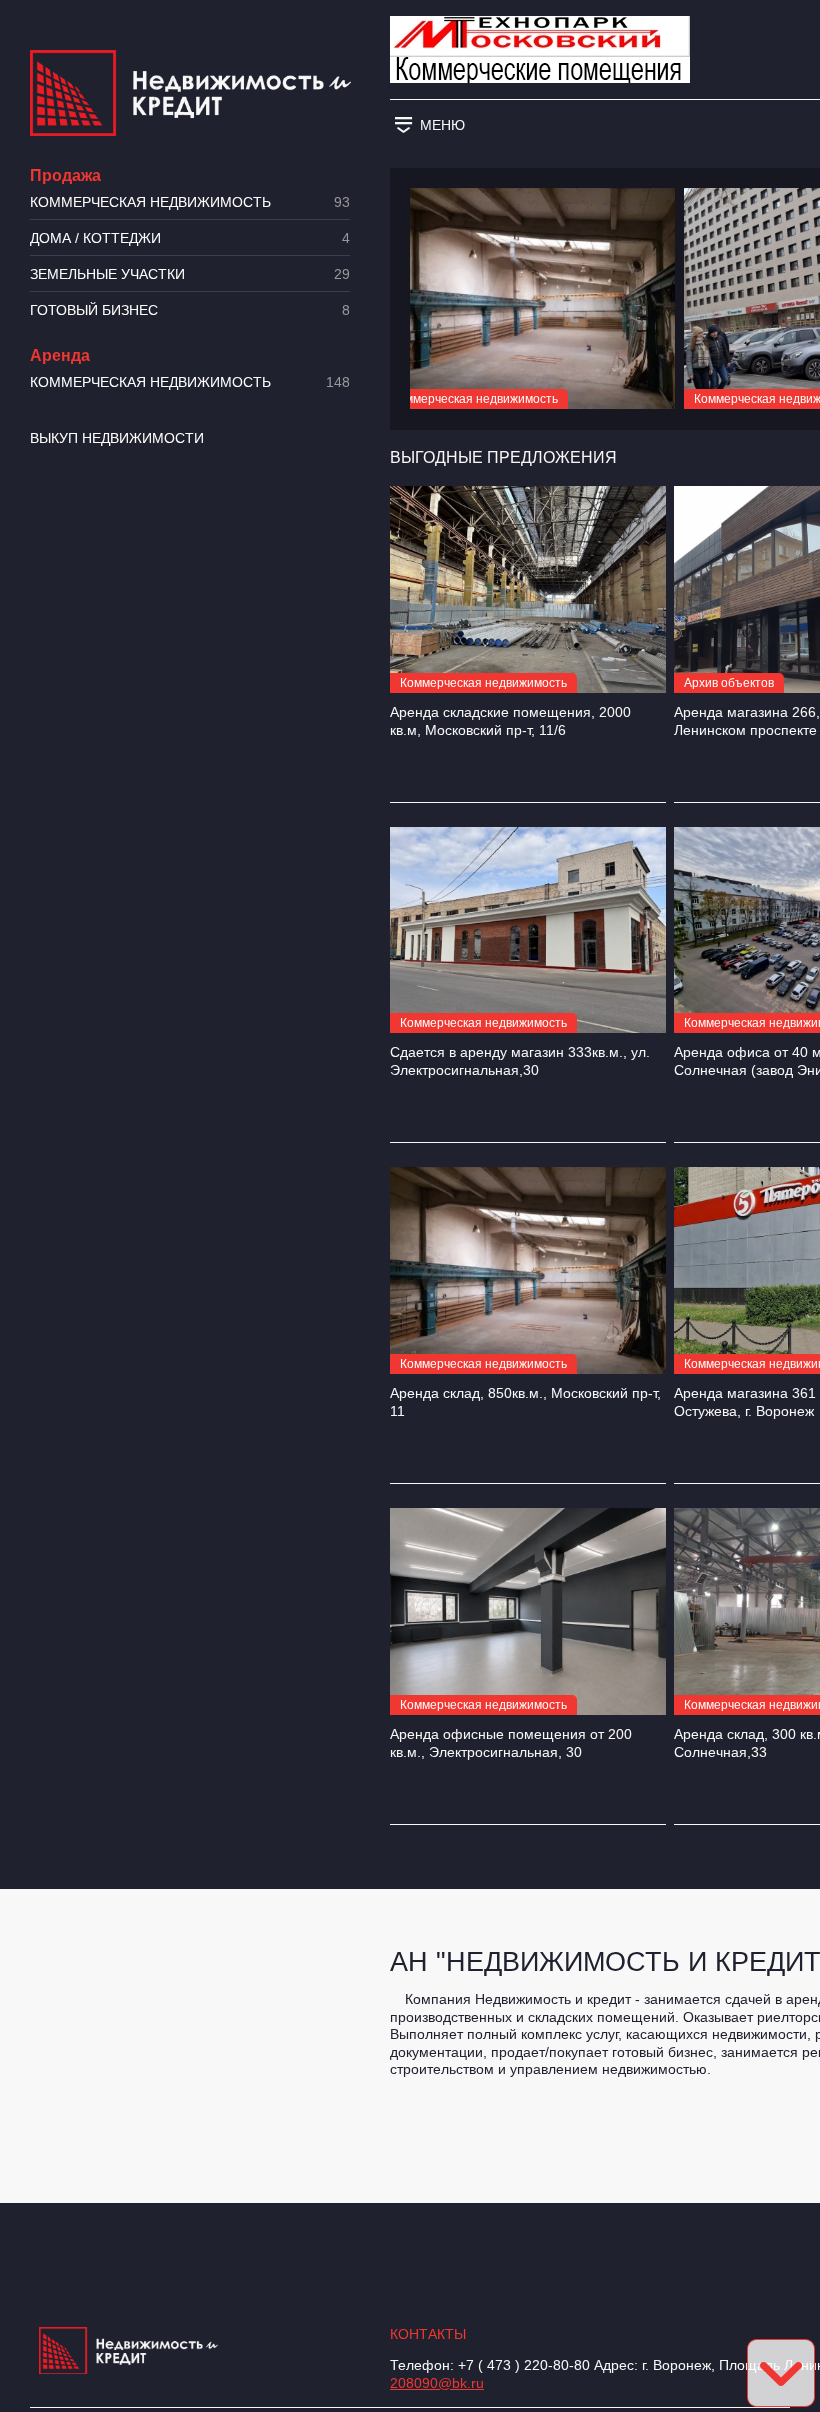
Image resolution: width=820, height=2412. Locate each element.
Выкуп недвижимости (117, 438)
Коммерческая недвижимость (190, 202)
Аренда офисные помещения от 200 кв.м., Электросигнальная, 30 (511, 1743)
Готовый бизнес (190, 310)
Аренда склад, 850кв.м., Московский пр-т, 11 (525, 1402)
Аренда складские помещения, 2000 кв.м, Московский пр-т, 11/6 (510, 721)
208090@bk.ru (437, 2383)
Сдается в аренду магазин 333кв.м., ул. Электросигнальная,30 (520, 1061)
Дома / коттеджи (190, 238)
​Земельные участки (190, 274)
